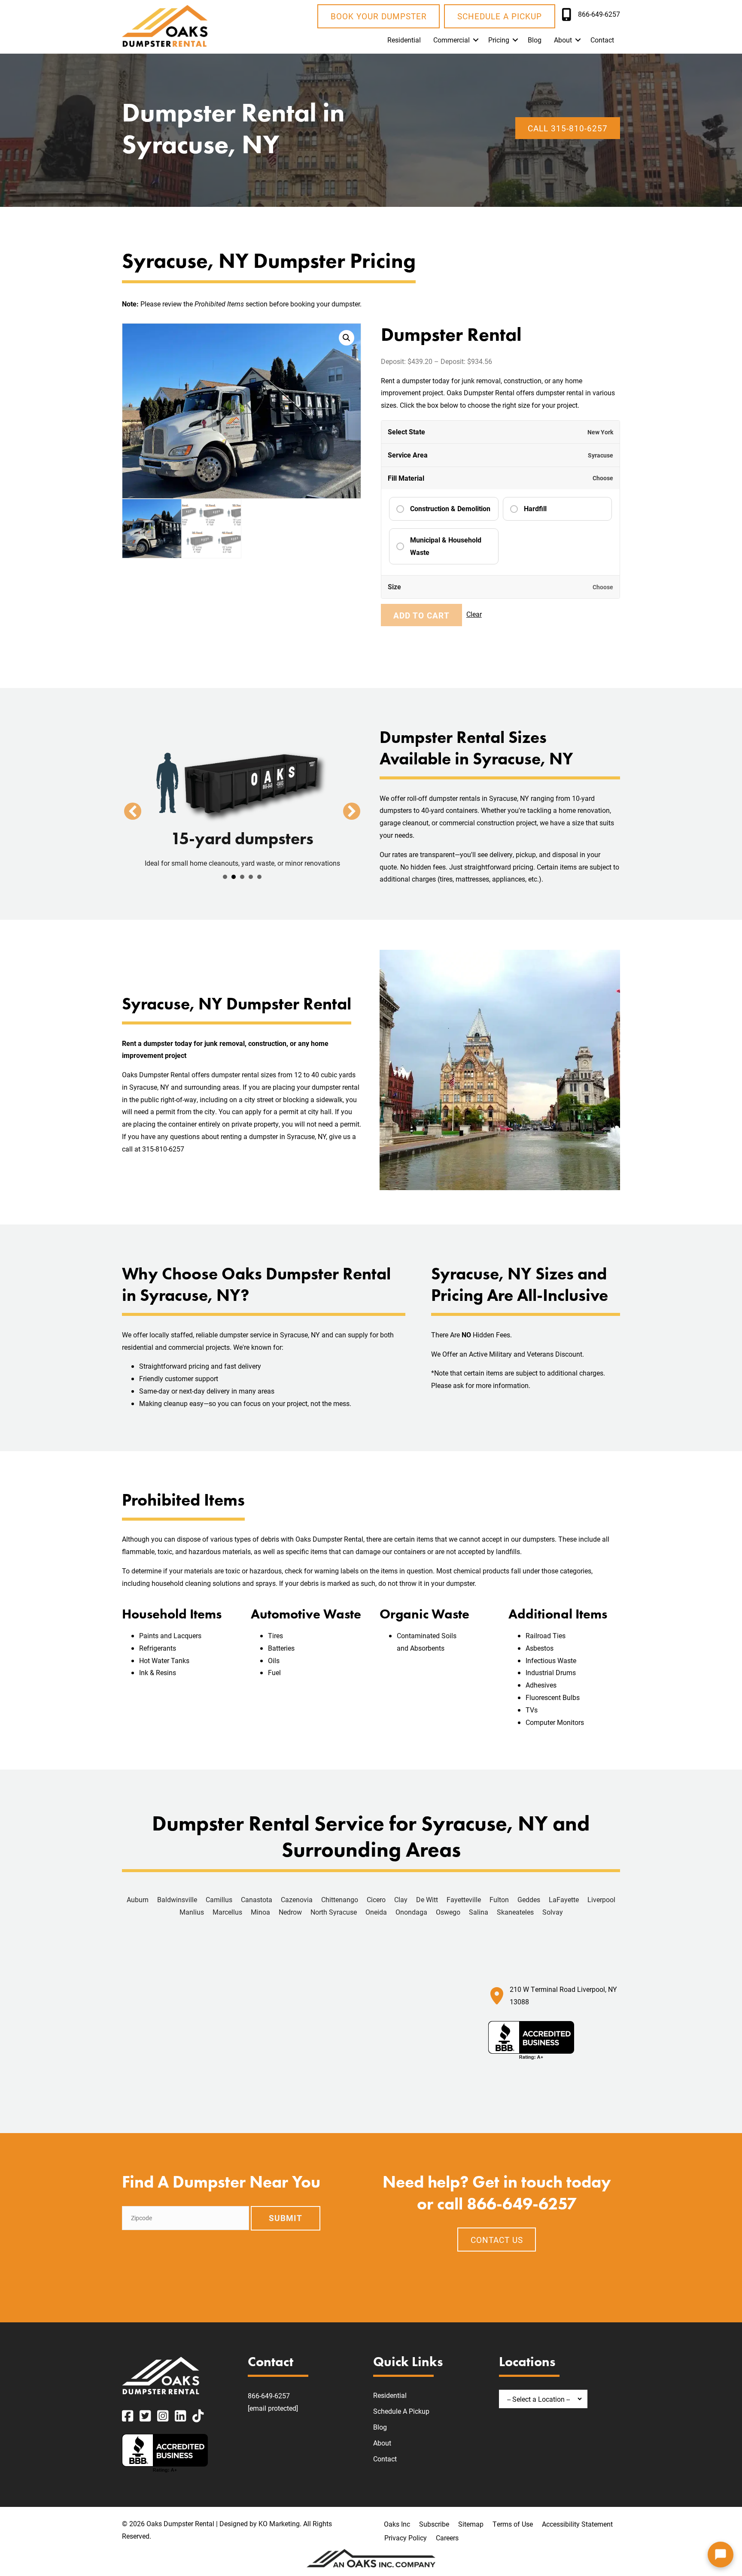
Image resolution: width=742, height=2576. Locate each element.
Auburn (138, 1899)
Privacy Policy (406, 2538)
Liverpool (601, 1899)
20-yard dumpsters (242, 877)
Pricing (499, 40)
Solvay (553, 1912)
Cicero (376, 1899)
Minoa (260, 1912)
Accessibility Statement (577, 2524)
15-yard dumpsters (234, 877)
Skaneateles (515, 1912)
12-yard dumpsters (225, 877)
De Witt (427, 1899)
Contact (602, 40)
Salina (479, 1912)
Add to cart (421, 615)
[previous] (133, 811)
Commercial (452, 40)
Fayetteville (464, 1899)
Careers (447, 2538)
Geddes (529, 1899)
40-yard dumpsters (259, 877)
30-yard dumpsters (251, 877)
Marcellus (227, 1912)
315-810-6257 (163, 1149)
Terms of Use (513, 2524)
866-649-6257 (269, 2396)
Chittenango (340, 1899)
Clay (401, 1899)
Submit (286, 2218)
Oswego (448, 1912)
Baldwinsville (177, 1899)
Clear (474, 614)
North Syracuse (334, 1912)
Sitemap (471, 2524)
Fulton (499, 1899)
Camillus (219, 1899)
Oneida (376, 1912)
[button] (476, 40)
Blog (535, 40)
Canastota (257, 1899)
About (563, 40)
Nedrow (290, 1912)
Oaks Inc (397, 2524)
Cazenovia (297, 1899)
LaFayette (564, 1899)
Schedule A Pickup (401, 2411)
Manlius (192, 1912)
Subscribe (434, 2524)
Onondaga (411, 1912)
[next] (352, 811)
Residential (404, 40)
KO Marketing (279, 2523)
